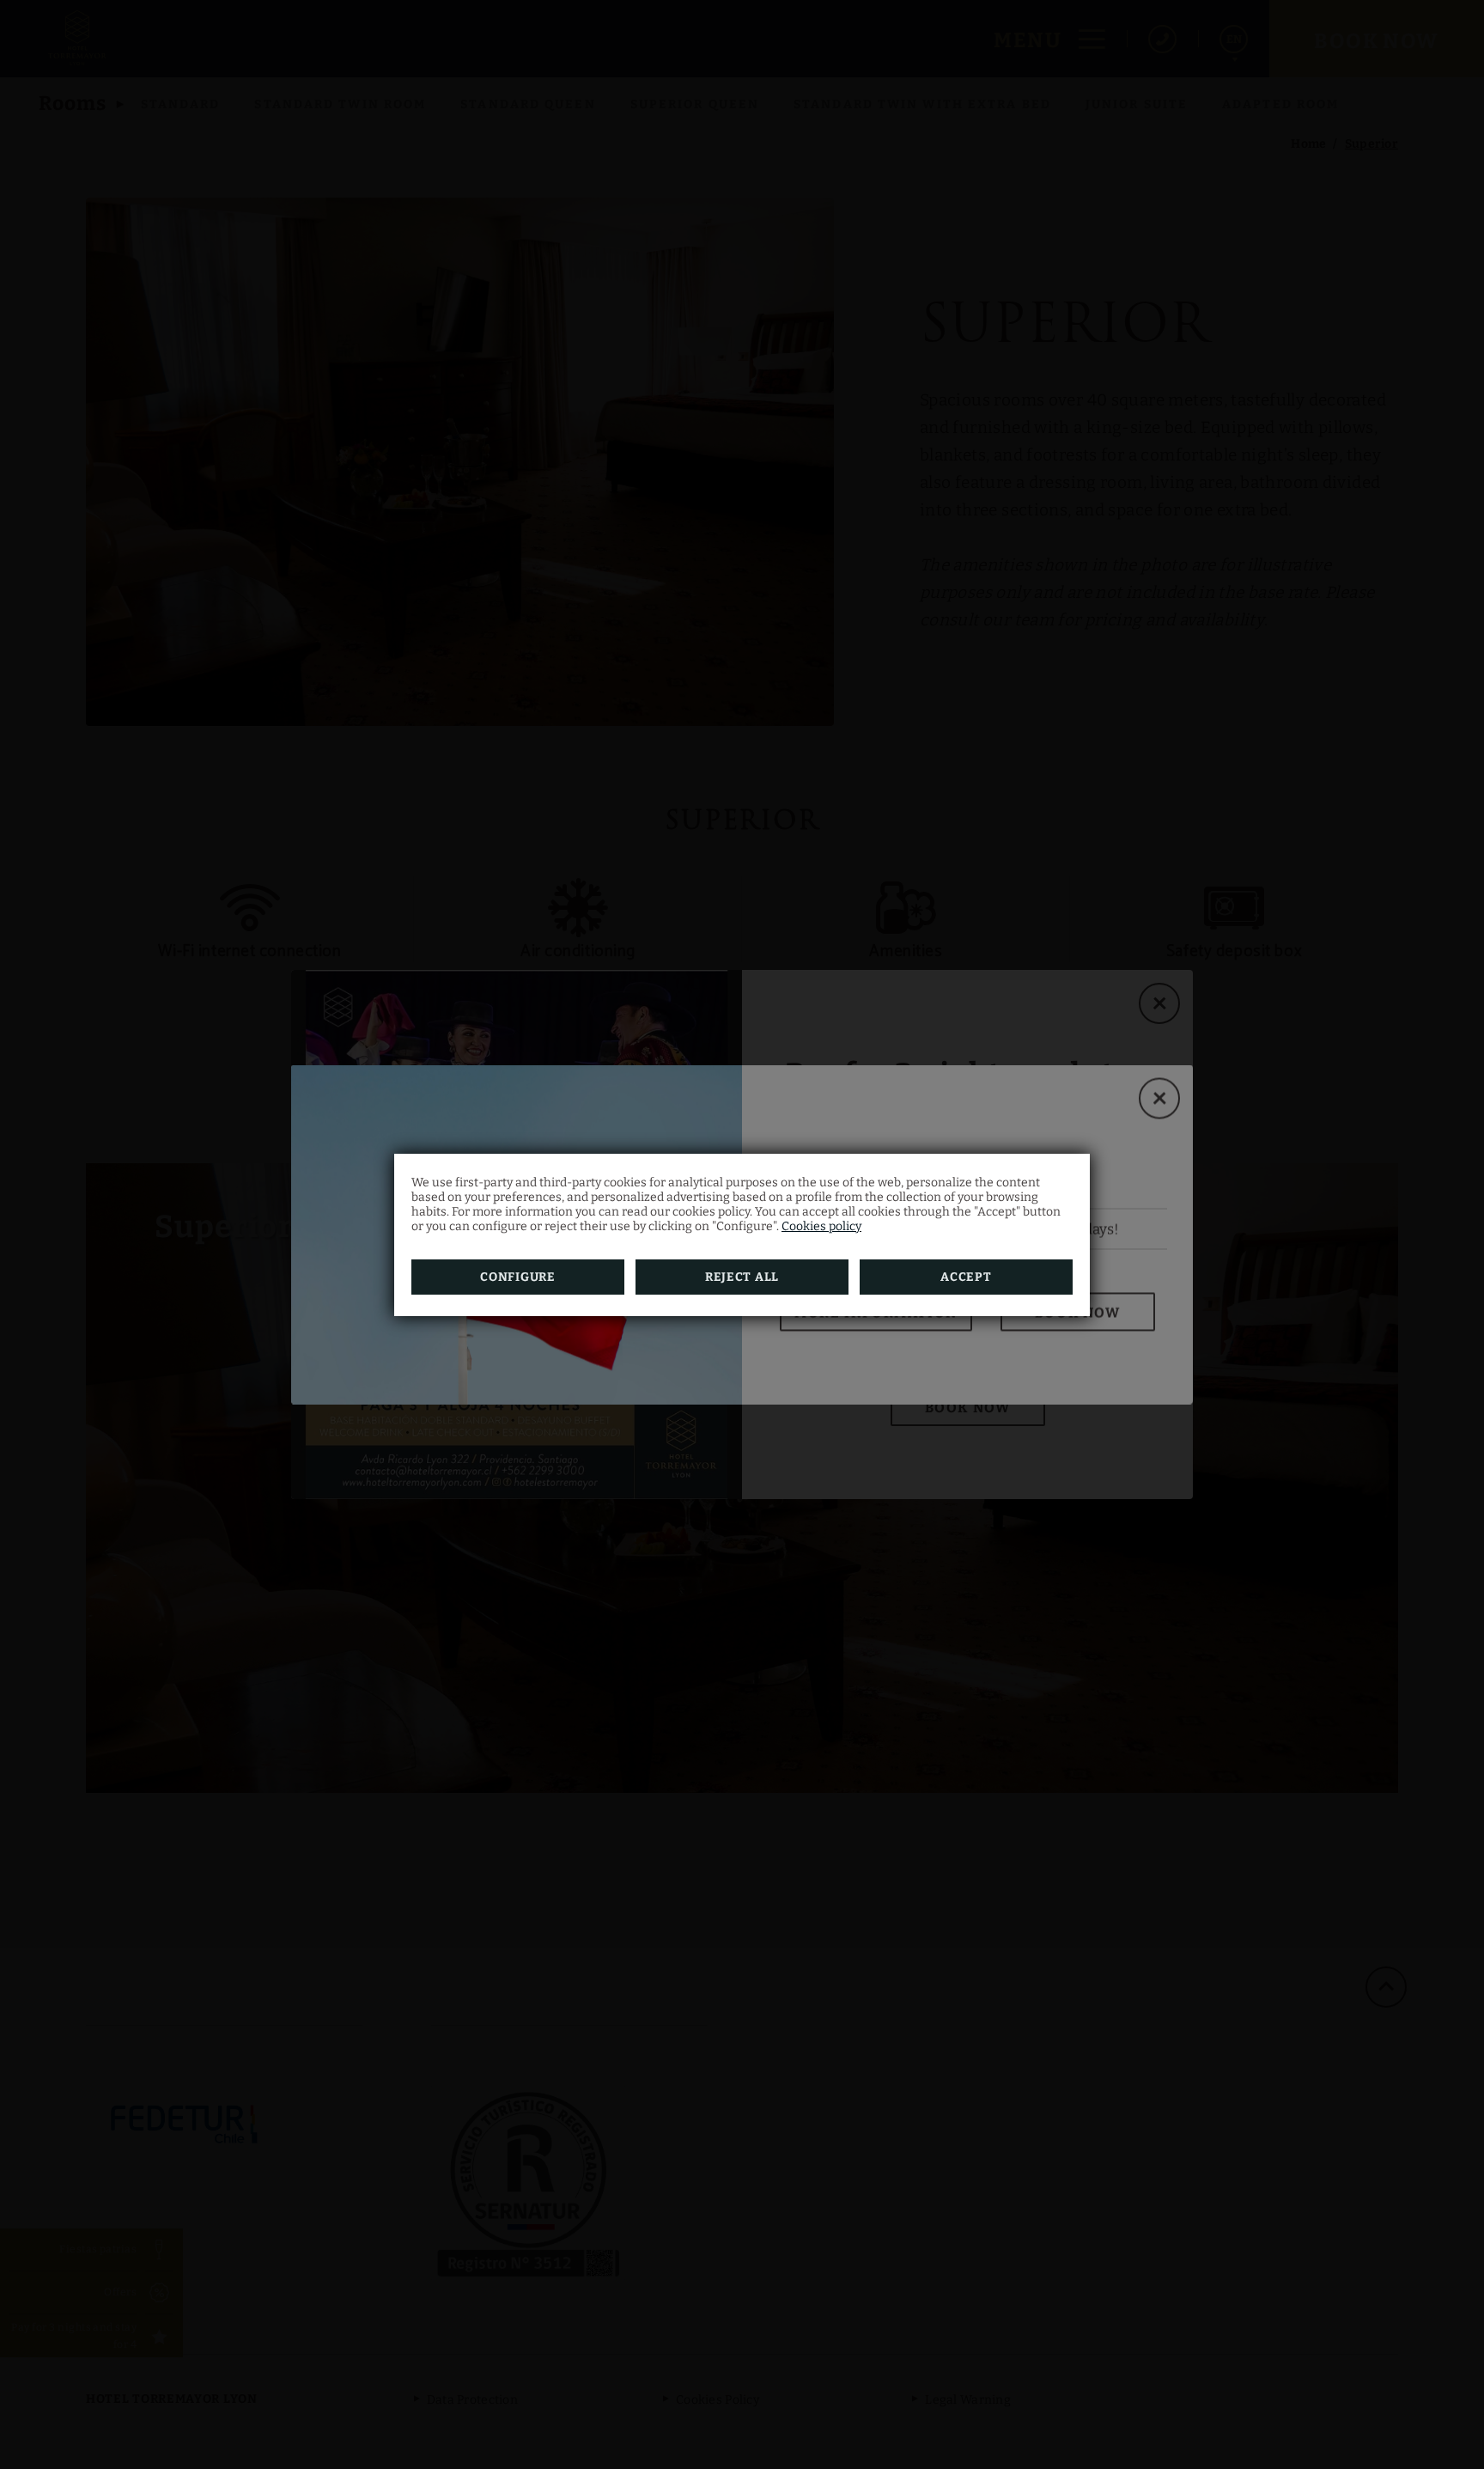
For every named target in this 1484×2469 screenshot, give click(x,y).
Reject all (742, 1277)
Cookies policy (821, 1226)
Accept (966, 1277)
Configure (517, 1277)
